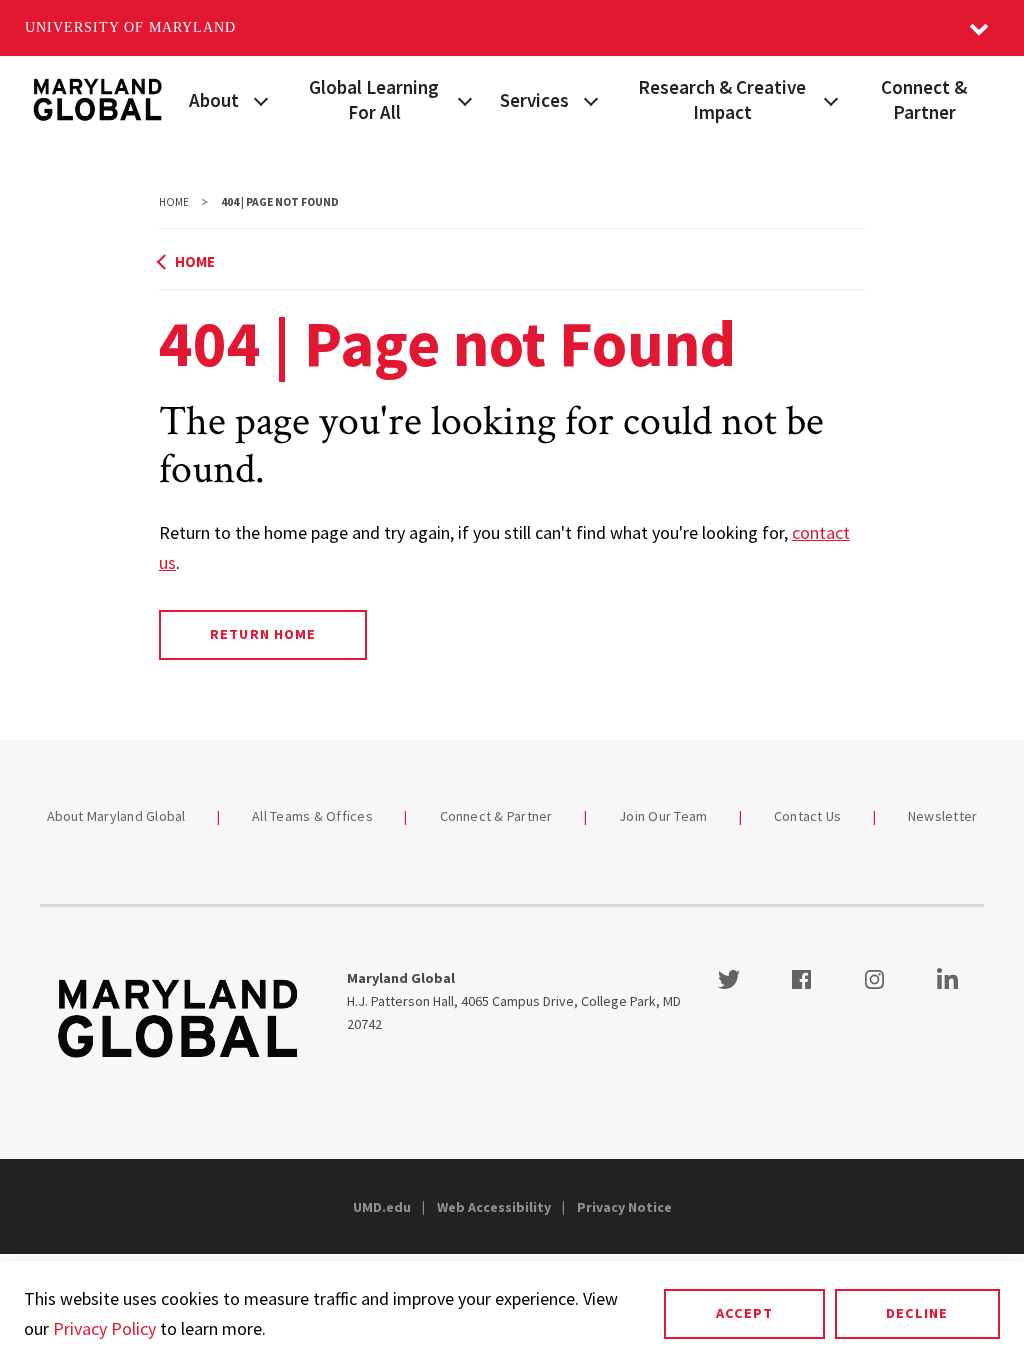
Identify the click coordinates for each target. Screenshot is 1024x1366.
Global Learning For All (374, 99)
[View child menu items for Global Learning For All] (465, 99)
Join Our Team (663, 816)
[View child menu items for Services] (591, 99)
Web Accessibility (494, 1207)
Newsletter (943, 816)
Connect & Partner (924, 99)
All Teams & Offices (312, 816)
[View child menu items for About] (261, 99)
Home (174, 202)
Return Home (262, 634)
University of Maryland (130, 27)
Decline (917, 1313)
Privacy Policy (104, 1328)
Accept (744, 1313)
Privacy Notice (624, 1207)
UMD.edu (382, 1207)
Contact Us (808, 816)
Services (534, 100)
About (214, 100)
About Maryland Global (116, 816)
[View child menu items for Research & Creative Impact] (831, 99)
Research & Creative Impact (722, 99)
